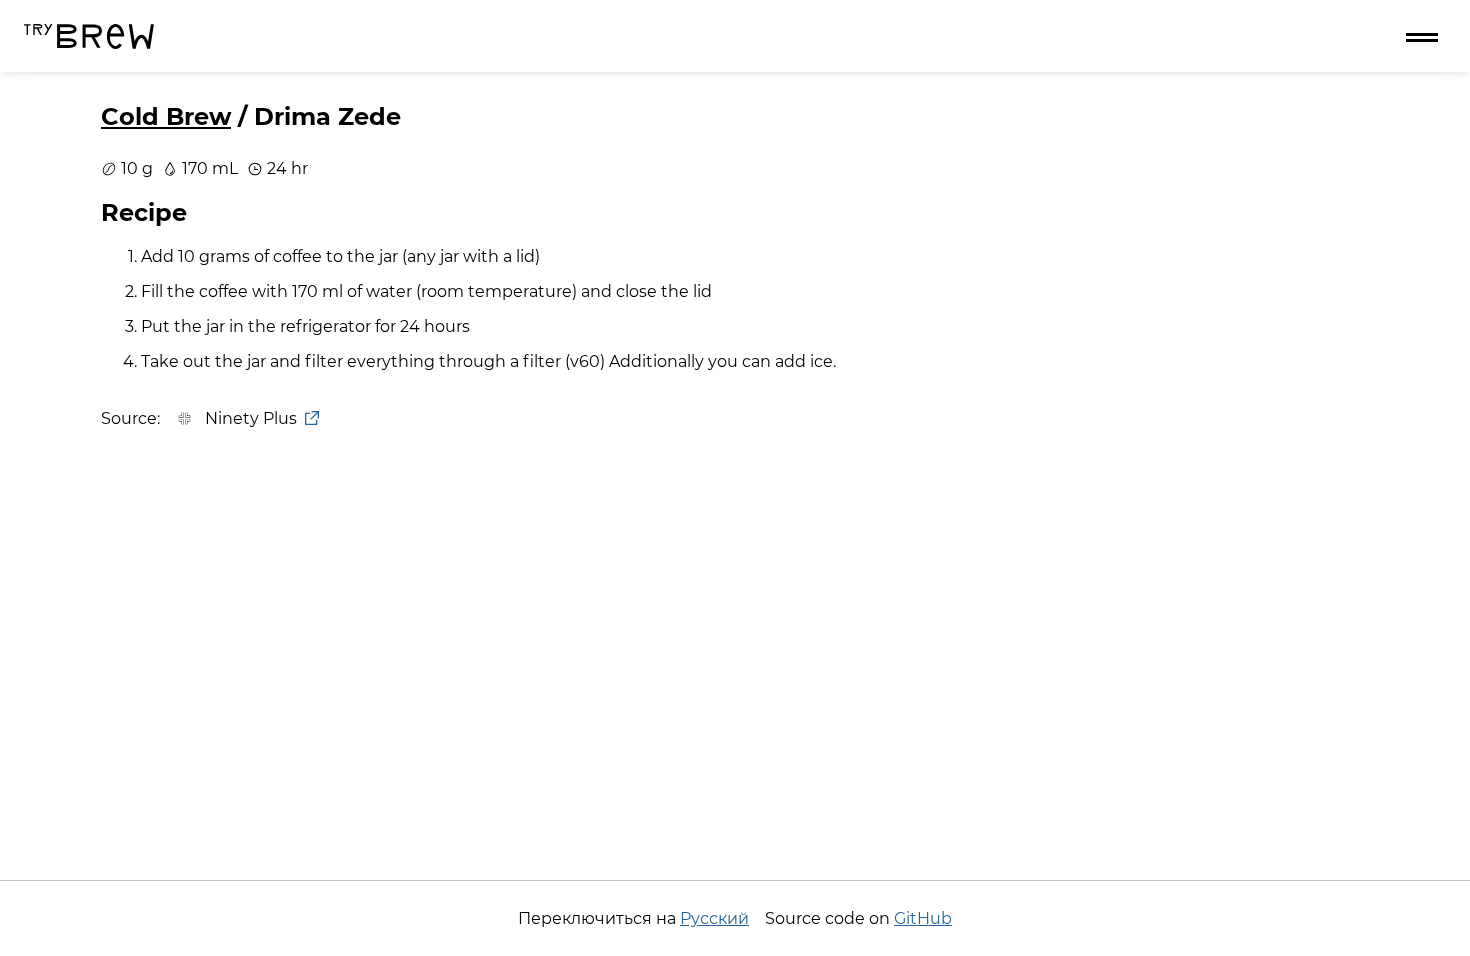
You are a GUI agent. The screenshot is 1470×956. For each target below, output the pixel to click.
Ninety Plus (251, 418)
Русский (714, 918)
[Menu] (1422, 36)
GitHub (923, 918)
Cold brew (166, 116)
